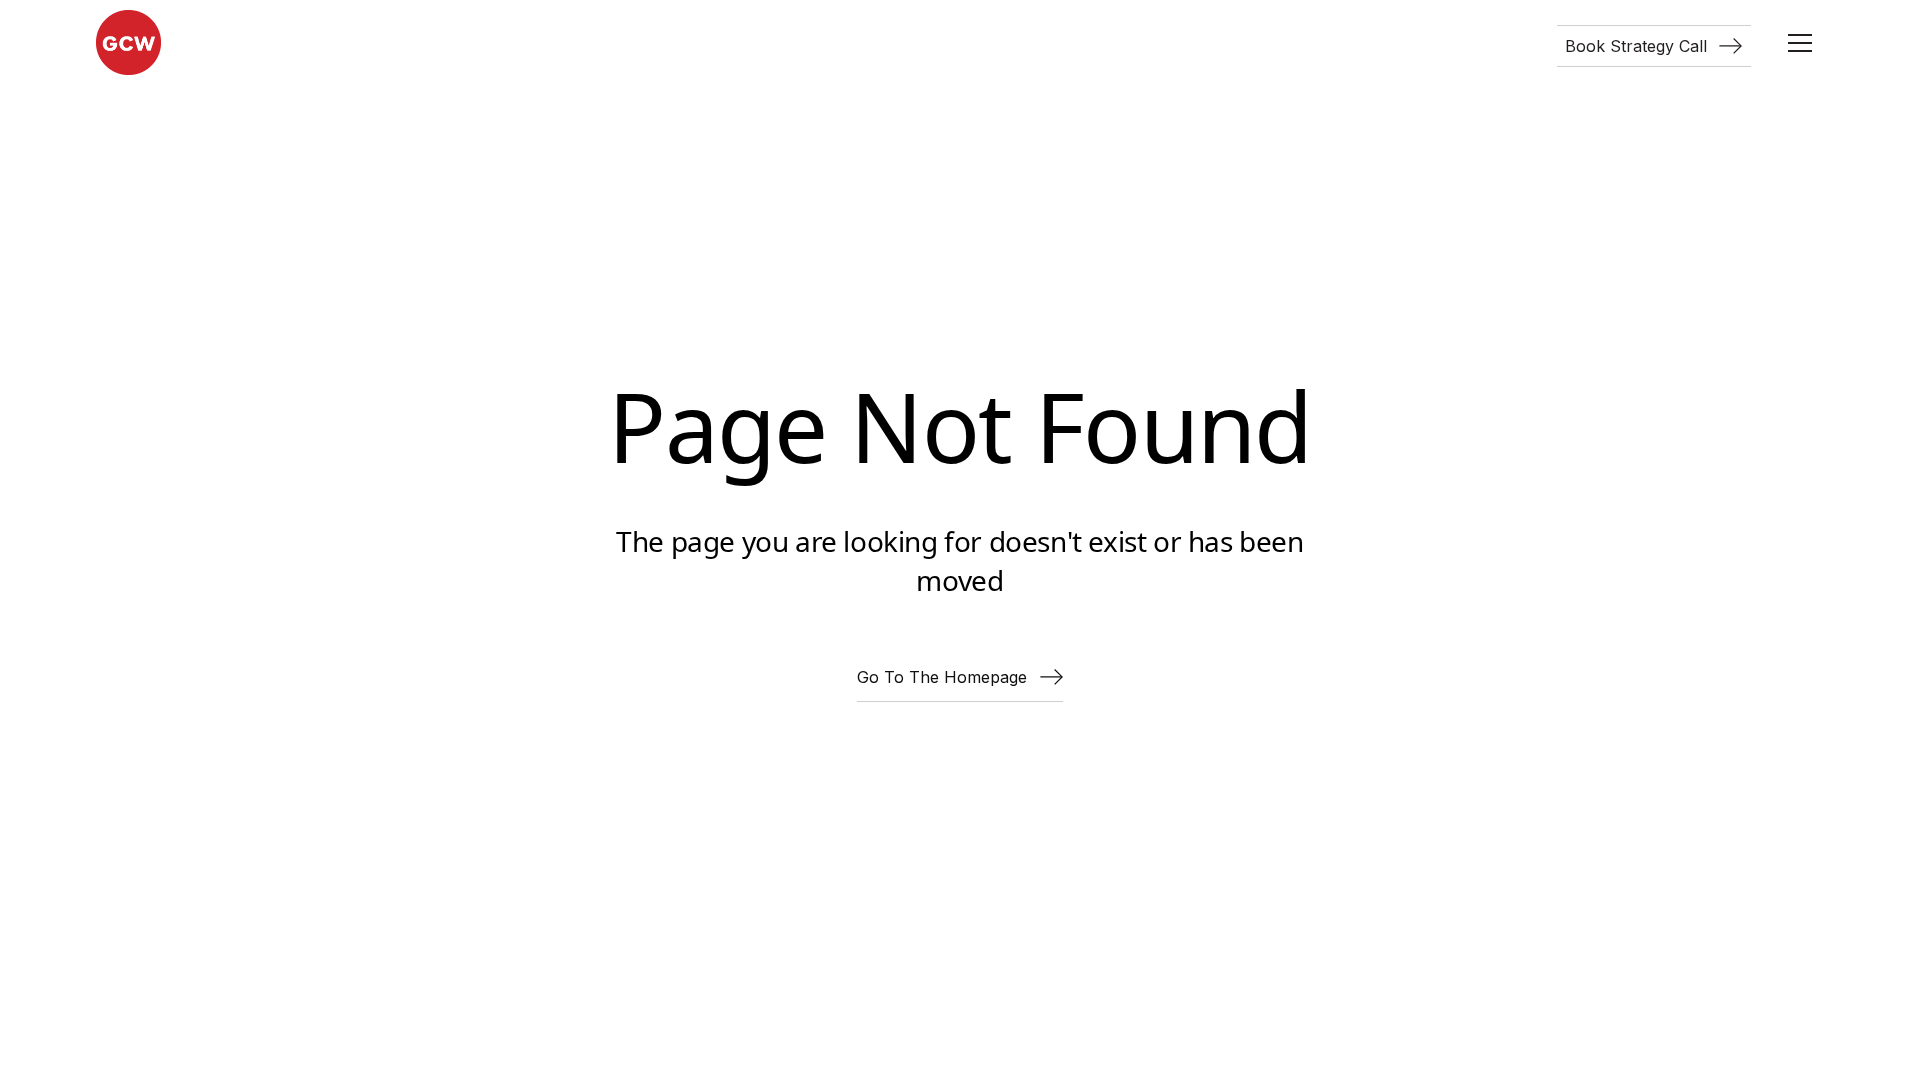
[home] (128, 42)
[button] (1800, 43)
